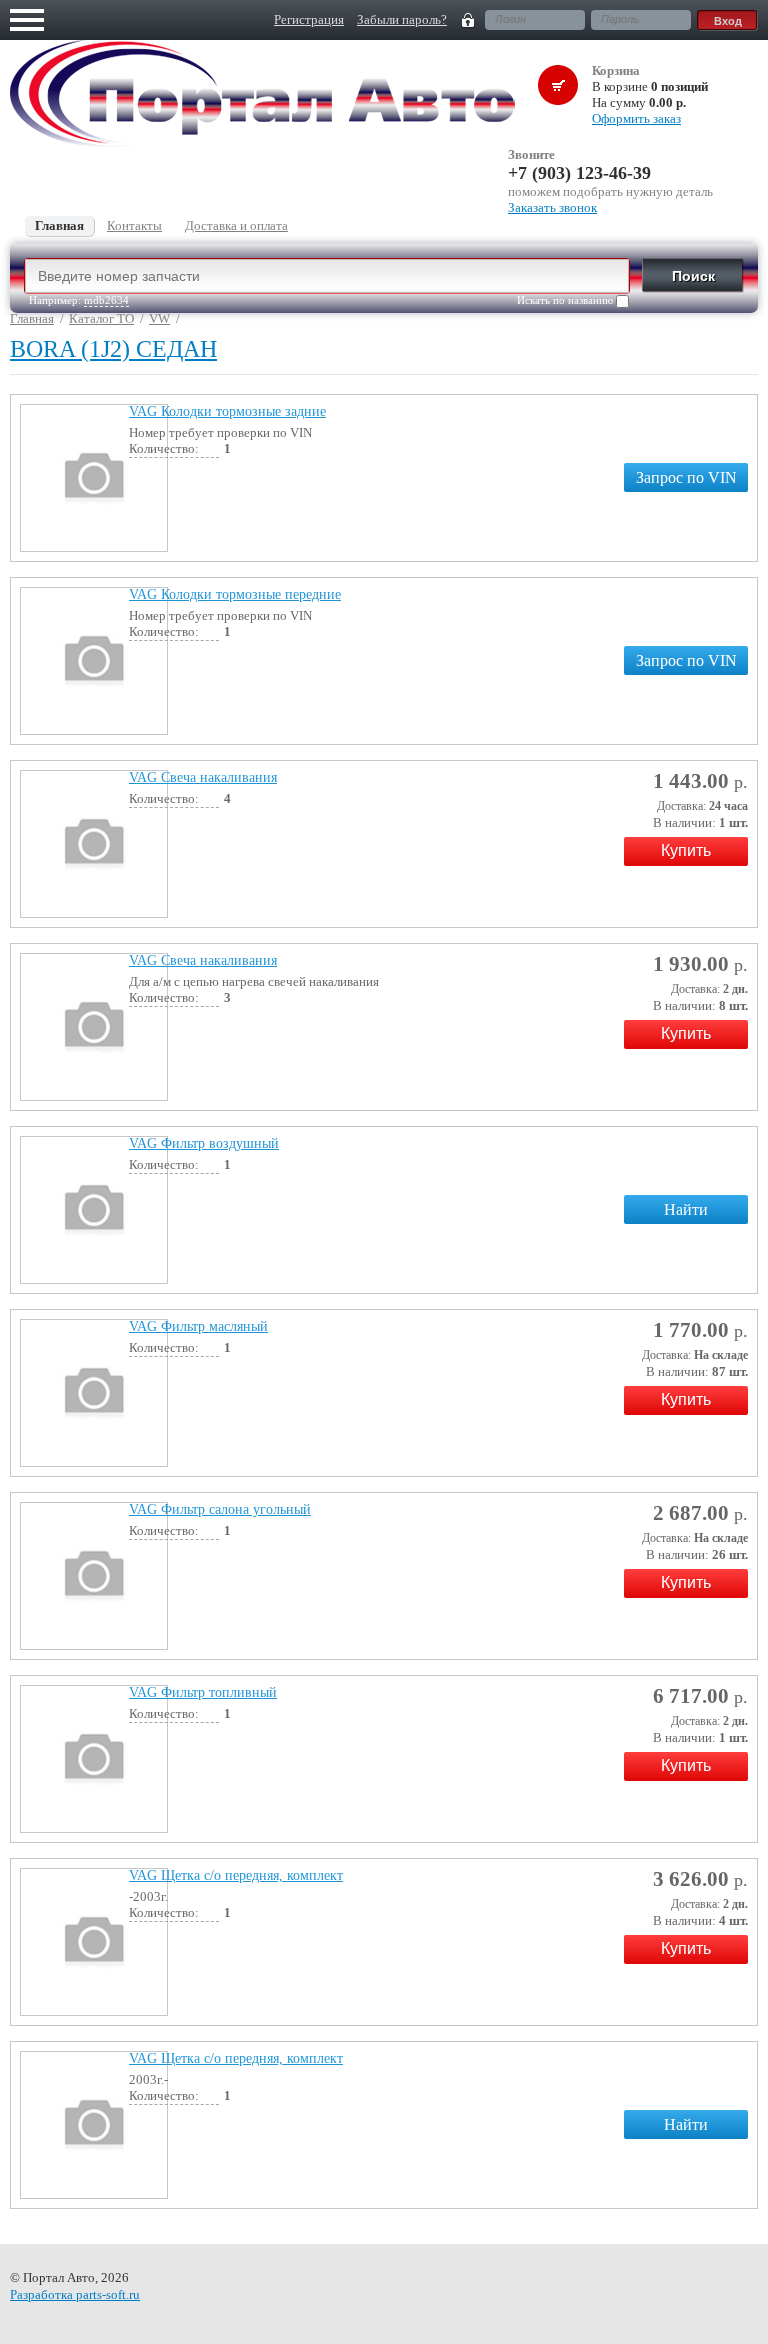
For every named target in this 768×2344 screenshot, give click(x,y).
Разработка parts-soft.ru (75, 2294)
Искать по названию (566, 300)
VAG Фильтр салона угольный (220, 1509)
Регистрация (309, 19)
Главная (32, 318)
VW (159, 318)
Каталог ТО (101, 318)
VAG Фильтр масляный (198, 1326)
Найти (686, 1209)
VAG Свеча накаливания (203, 777)
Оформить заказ (636, 118)
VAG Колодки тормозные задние (227, 411)
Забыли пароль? (402, 19)
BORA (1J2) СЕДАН (113, 349)
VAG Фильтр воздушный (204, 1143)
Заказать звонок (552, 207)
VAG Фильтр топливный (203, 1692)
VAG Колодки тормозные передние (235, 594)
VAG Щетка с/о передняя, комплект (236, 1875)
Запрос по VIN (686, 477)
